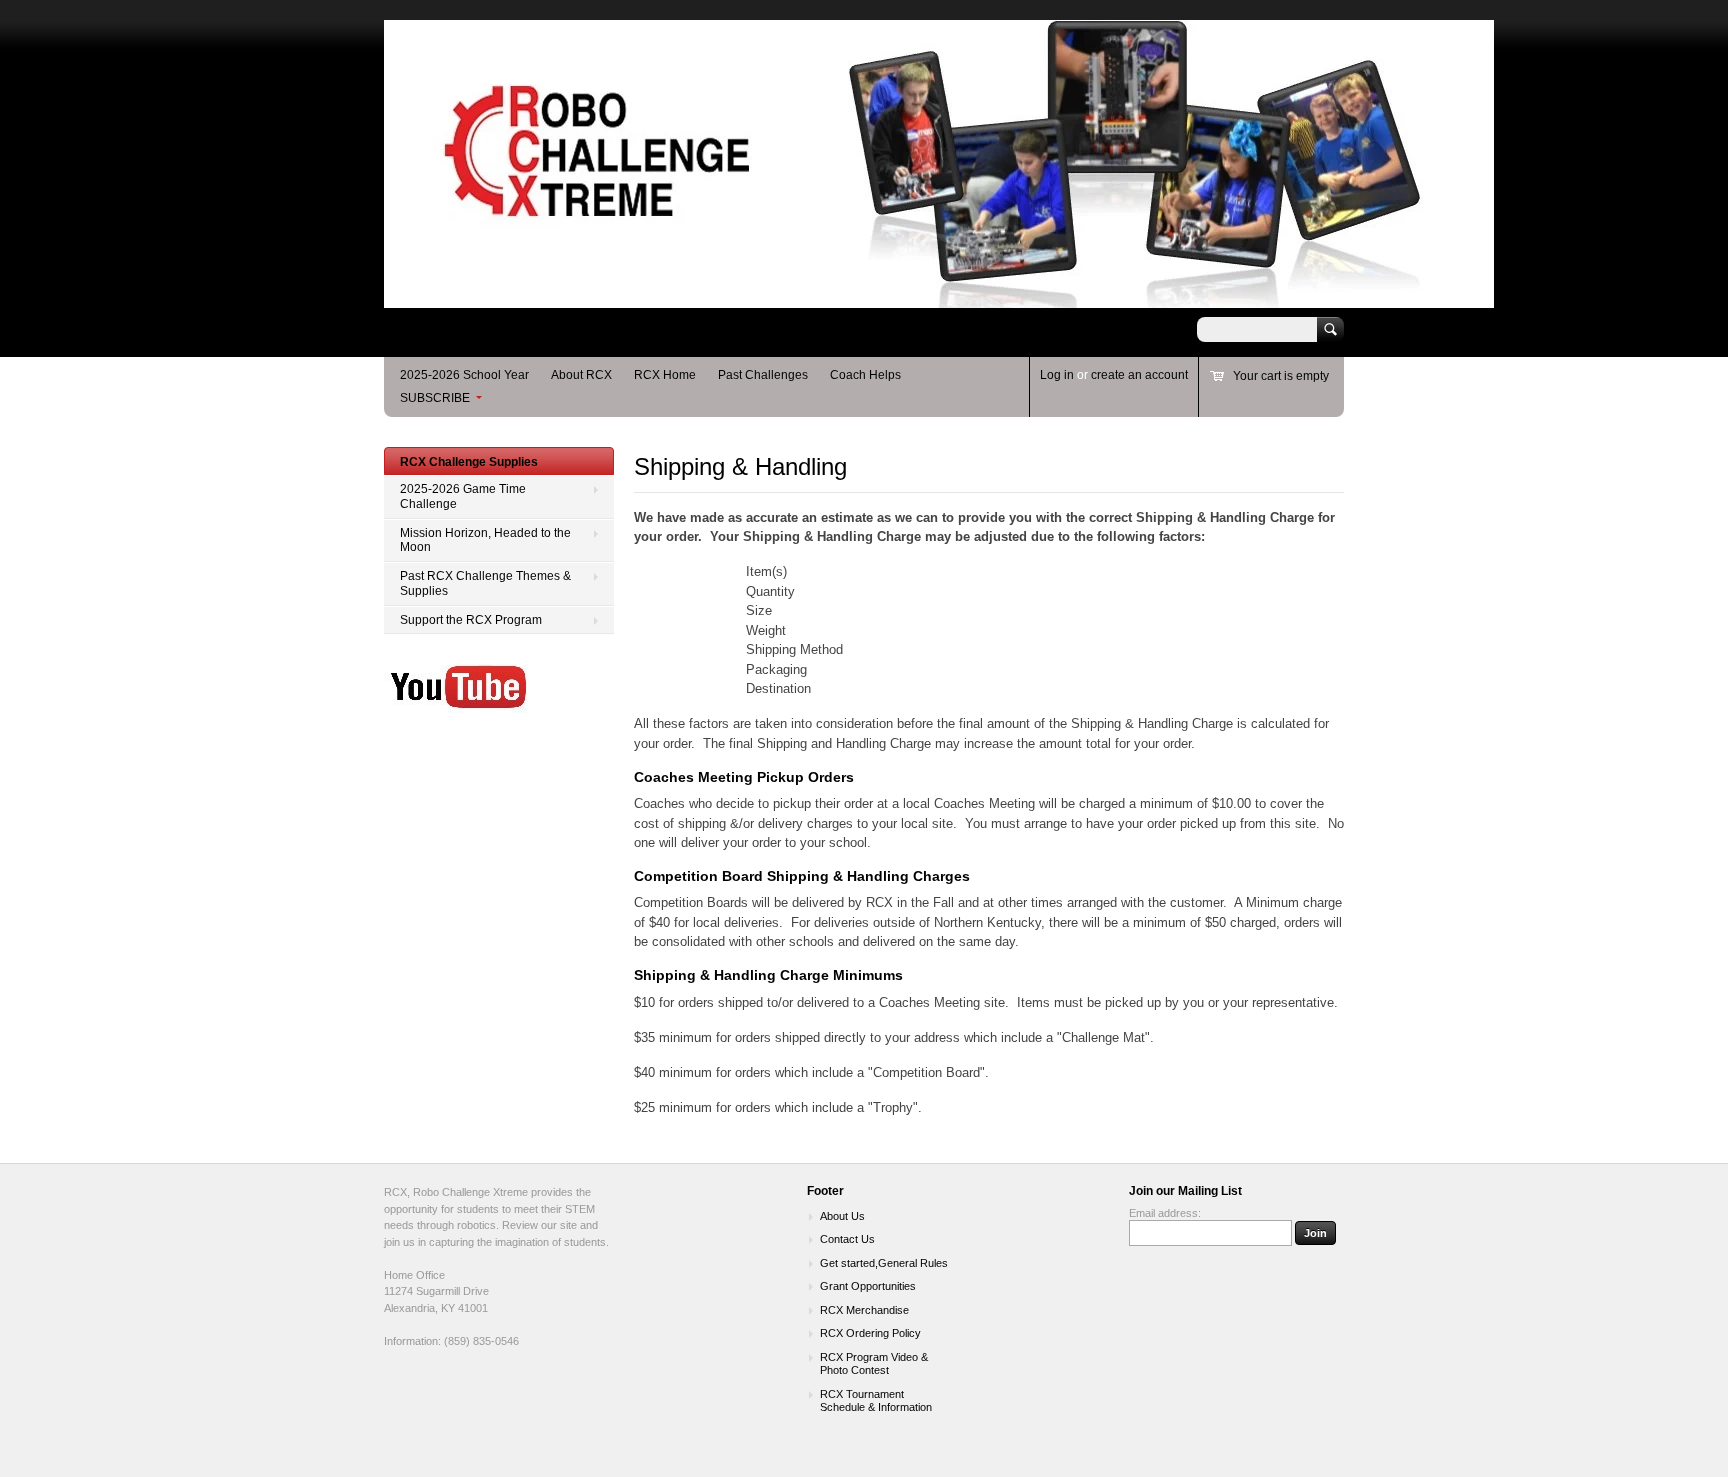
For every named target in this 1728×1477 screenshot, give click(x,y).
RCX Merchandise (864, 1310)
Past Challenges (763, 375)
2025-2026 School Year (464, 375)
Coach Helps (865, 375)
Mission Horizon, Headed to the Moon (485, 540)
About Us (842, 1216)
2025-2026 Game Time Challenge (463, 496)
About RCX (581, 375)
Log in (1057, 375)
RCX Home (665, 375)
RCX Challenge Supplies (469, 462)
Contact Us (847, 1239)
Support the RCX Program (471, 620)
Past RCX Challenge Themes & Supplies (485, 583)
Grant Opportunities (868, 1286)
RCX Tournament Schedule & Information (876, 1401)
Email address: (1165, 1213)
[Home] (939, 298)
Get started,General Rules (884, 1263)
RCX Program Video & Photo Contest (874, 1364)
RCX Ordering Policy (870, 1333)
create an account (1139, 375)
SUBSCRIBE (435, 398)
